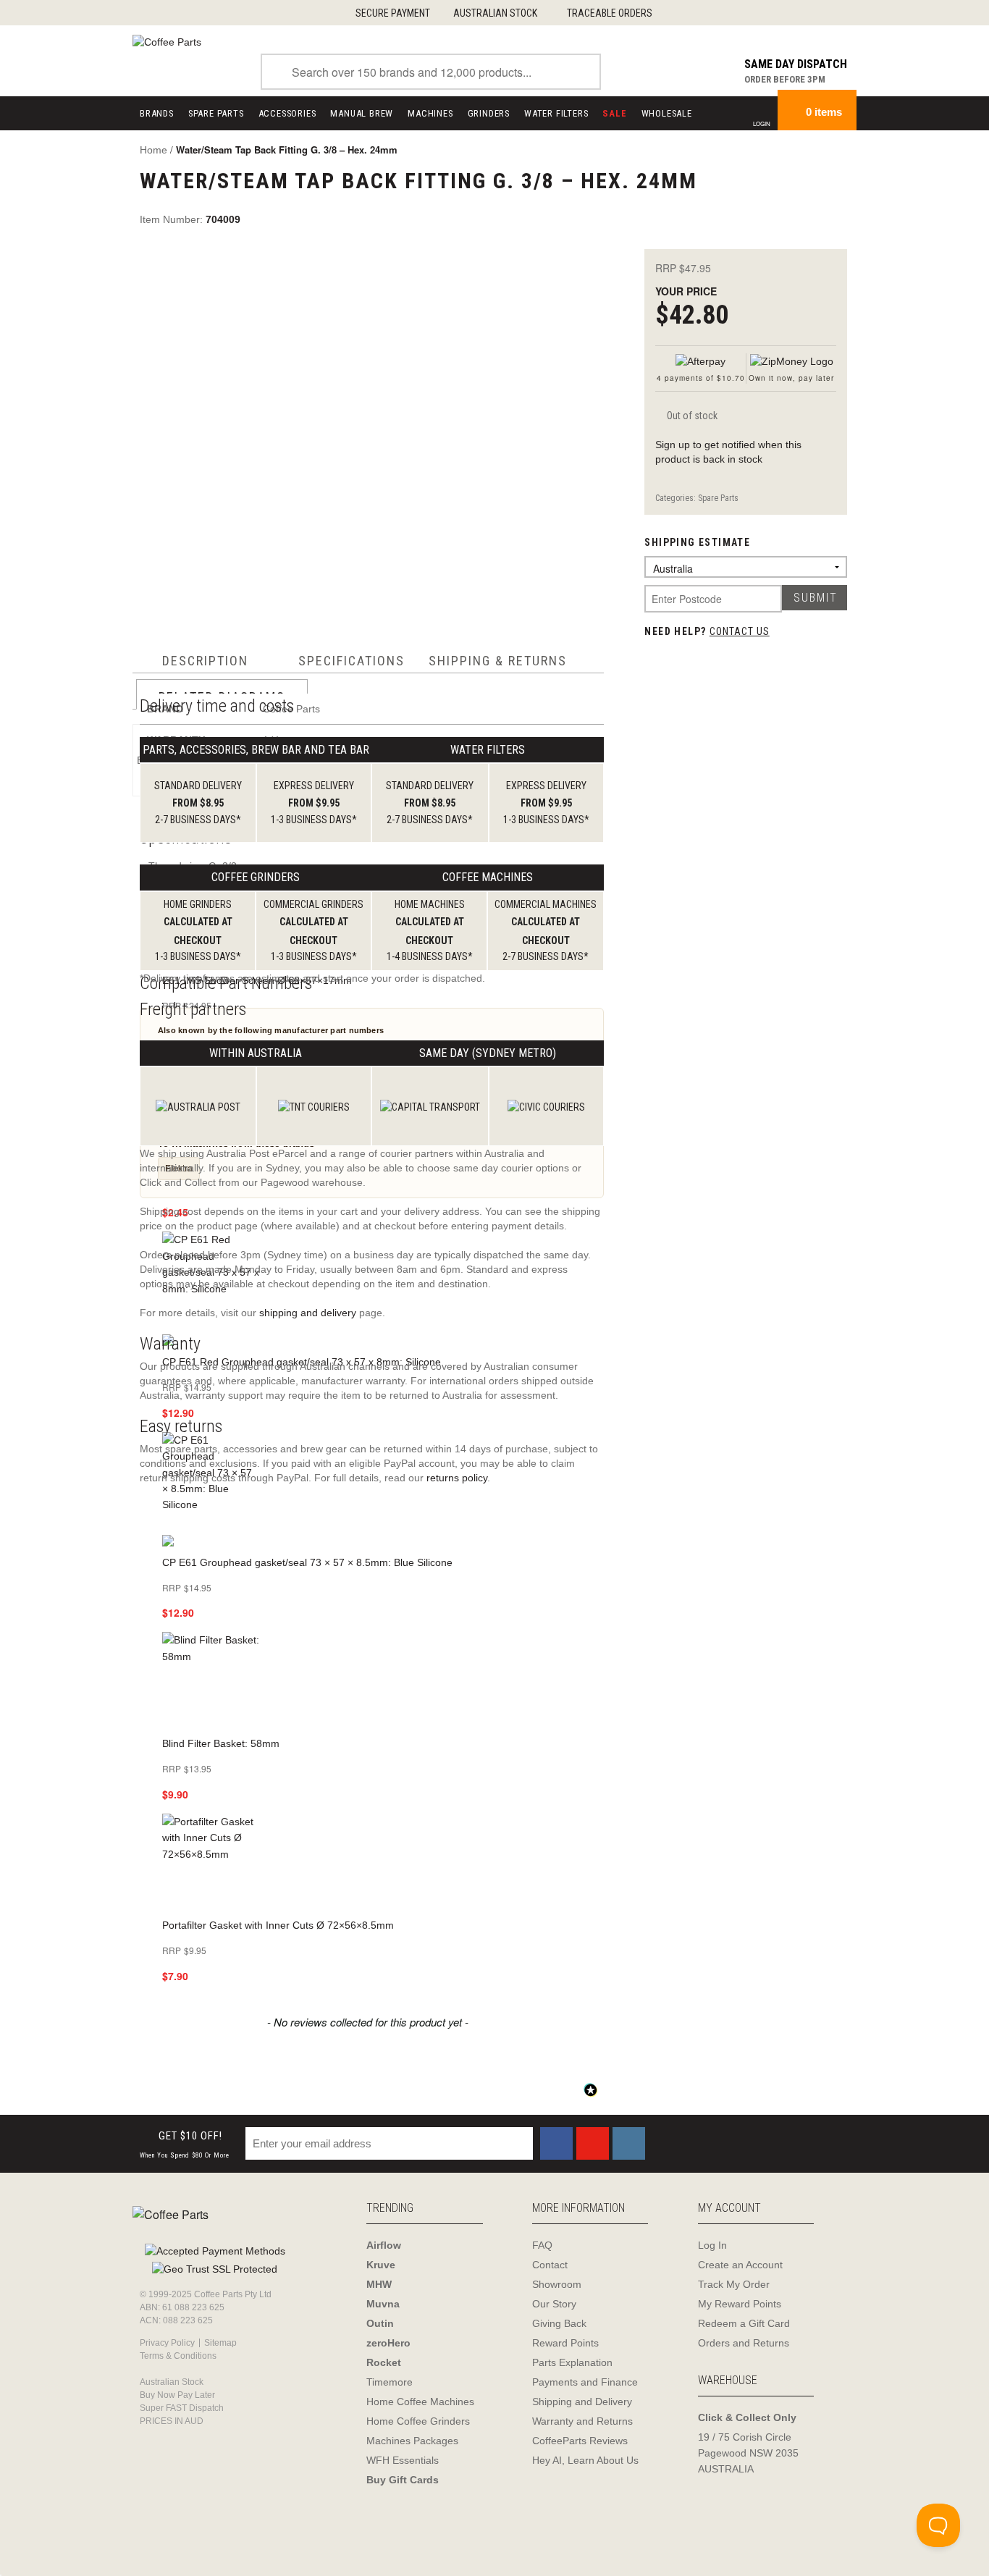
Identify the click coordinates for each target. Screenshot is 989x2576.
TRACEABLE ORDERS (610, 13)
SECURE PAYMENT (393, 13)
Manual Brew (362, 113)
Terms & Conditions (178, 2356)
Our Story (554, 2304)
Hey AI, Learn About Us (585, 2460)
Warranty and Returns (582, 2421)
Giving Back (559, 2323)
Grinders (489, 113)
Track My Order (734, 2284)
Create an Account (740, 2265)
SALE (614, 113)
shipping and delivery (308, 1313)
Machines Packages (412, 2441)
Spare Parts (216, 113)
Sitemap (220, 2343)
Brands (157, 113)
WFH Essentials (403, 2460)
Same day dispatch (796, 64)
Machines (430, 113)
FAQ (542, 2245)
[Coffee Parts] (167, 41)
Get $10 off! (185, 2144)
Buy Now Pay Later (177, 2395)
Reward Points (565, 2343)
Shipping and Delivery (582, 2402)
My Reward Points (740, 2304)
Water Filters (556, 113)
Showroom (557, 2284)
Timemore (390, 2382)
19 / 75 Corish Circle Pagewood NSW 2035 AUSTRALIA (748, 2453)
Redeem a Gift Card (744, 2323)
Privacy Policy (167, 2343)
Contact (550, 2265)
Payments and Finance (585, 2382)
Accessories (287, 113)
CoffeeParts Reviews (580, 2441)
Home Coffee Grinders (418, 2421)
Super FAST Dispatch (182, 2408)
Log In (712, 2245)
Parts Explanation (572, 2362)
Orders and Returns (744, 2343)
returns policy (457, 1478)
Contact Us (740, 631)
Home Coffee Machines (420, 2402)
